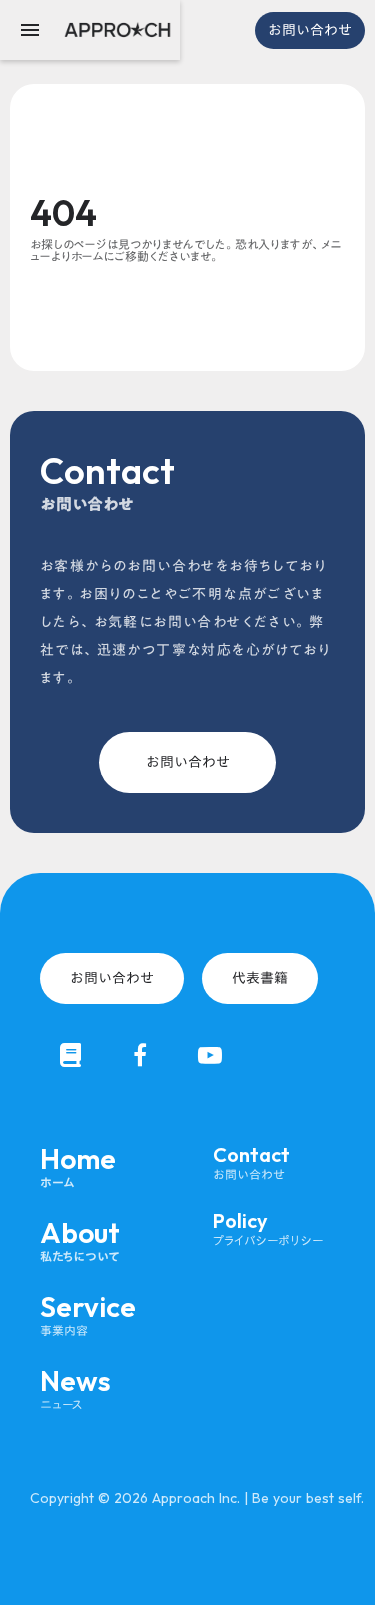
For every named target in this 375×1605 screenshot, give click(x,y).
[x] (70, 1055)
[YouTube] (210, 1055)
